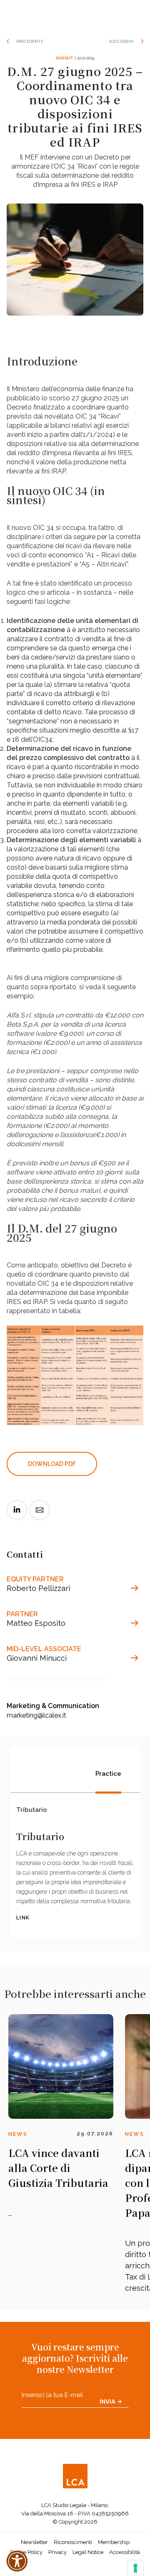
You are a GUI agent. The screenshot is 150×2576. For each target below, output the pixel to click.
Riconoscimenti (73, 2542)
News (18, 2134)
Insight (64, 58)
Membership (114, 2542)
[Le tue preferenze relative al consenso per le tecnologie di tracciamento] (135, 2568)
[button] (17, 2561)
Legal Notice (88, 2552)
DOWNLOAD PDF (52, 1464)
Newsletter (34, 2542)
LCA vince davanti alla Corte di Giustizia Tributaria (58, 2168)
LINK (23, 1918)
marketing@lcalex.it (36, 1715)
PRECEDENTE (30, 41)
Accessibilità (125, 2552)
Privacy (57, 2552)
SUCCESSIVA (121, 41)
